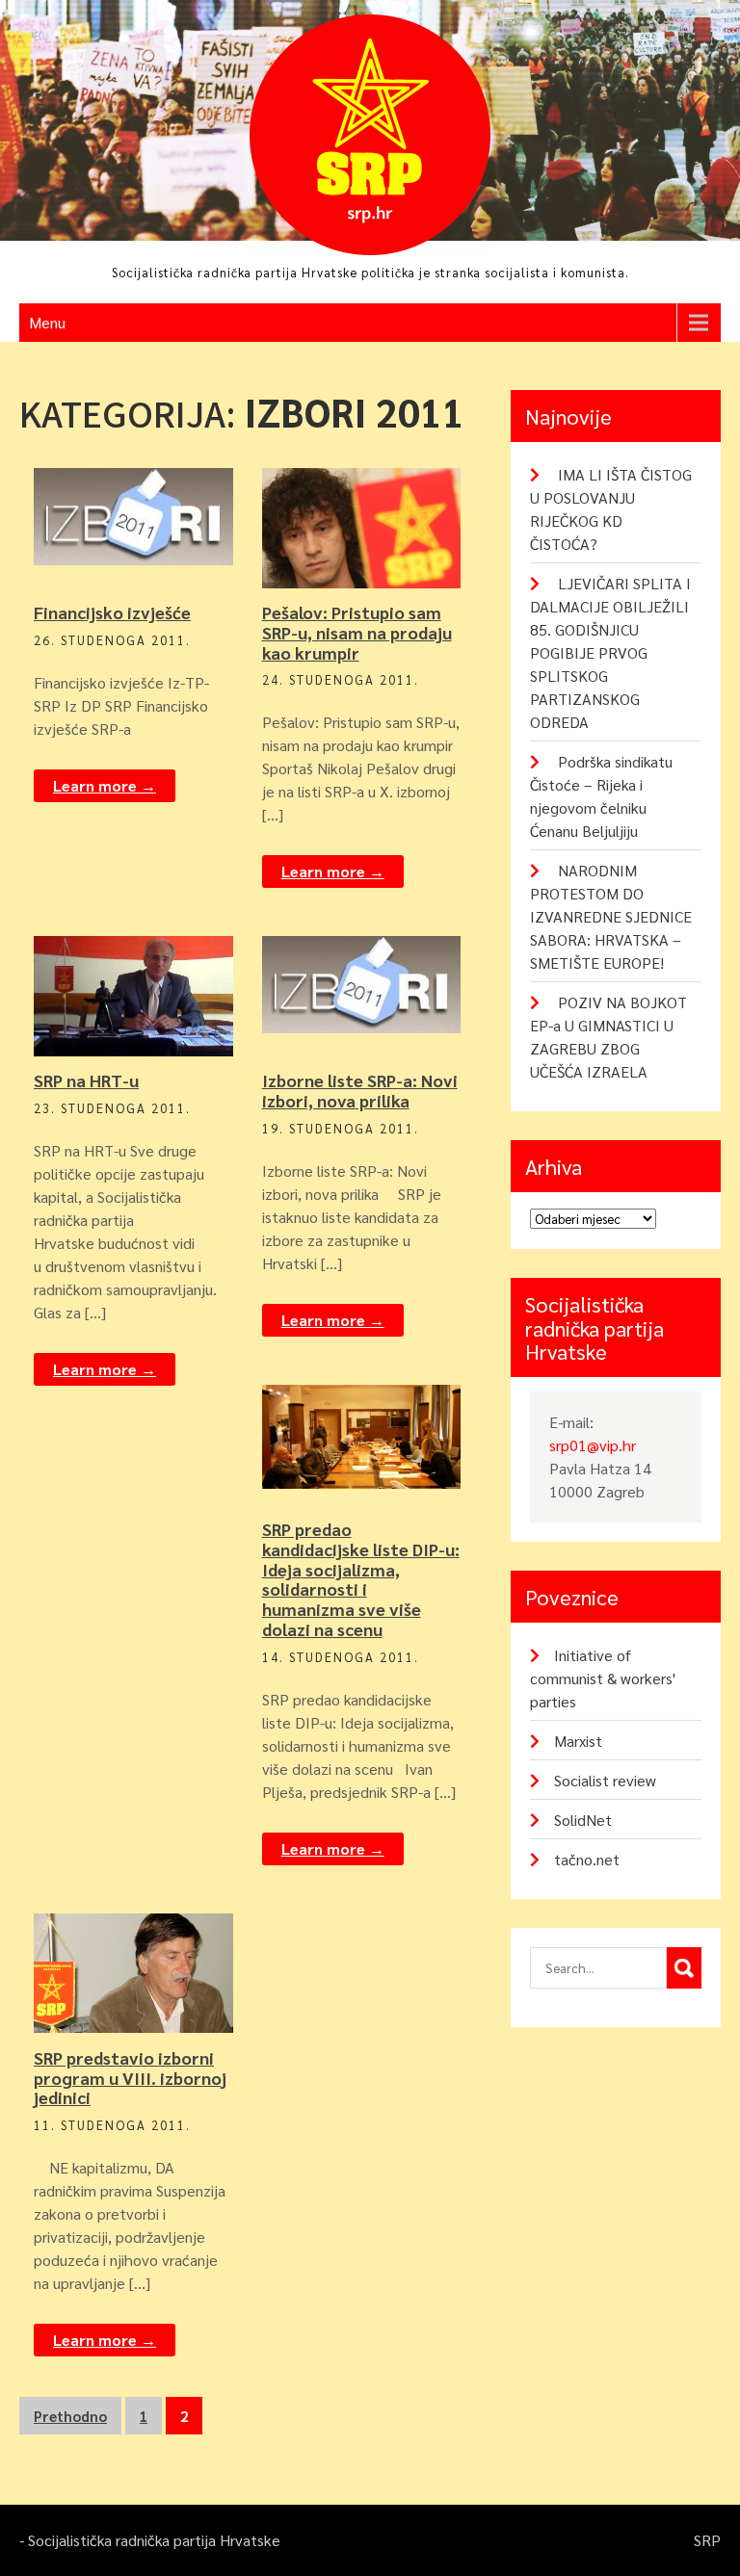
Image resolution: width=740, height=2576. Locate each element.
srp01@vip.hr (593, 1445)
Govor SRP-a (370, 484)
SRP (144, 517)
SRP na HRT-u (86, 1080)
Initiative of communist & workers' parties (603, 1678)
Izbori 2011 (143, 484)
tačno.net (587, 1859)
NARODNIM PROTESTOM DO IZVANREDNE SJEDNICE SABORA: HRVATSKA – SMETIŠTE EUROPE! (611, 916)
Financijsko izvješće (112, 612)
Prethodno (70, 2416)
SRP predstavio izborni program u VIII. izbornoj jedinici (130, 2078)
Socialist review (605, 1780)
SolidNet (583, 1820)
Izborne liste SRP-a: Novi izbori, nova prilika (360, 1090)
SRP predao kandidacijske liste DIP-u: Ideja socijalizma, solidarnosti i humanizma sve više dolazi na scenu (361, 1579)
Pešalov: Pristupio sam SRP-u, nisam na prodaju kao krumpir (357, 632)
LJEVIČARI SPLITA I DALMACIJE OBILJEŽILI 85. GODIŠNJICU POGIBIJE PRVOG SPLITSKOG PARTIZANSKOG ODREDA (610, 652)
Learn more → (105, 785)
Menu (47, 322)
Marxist (578, 1741)
